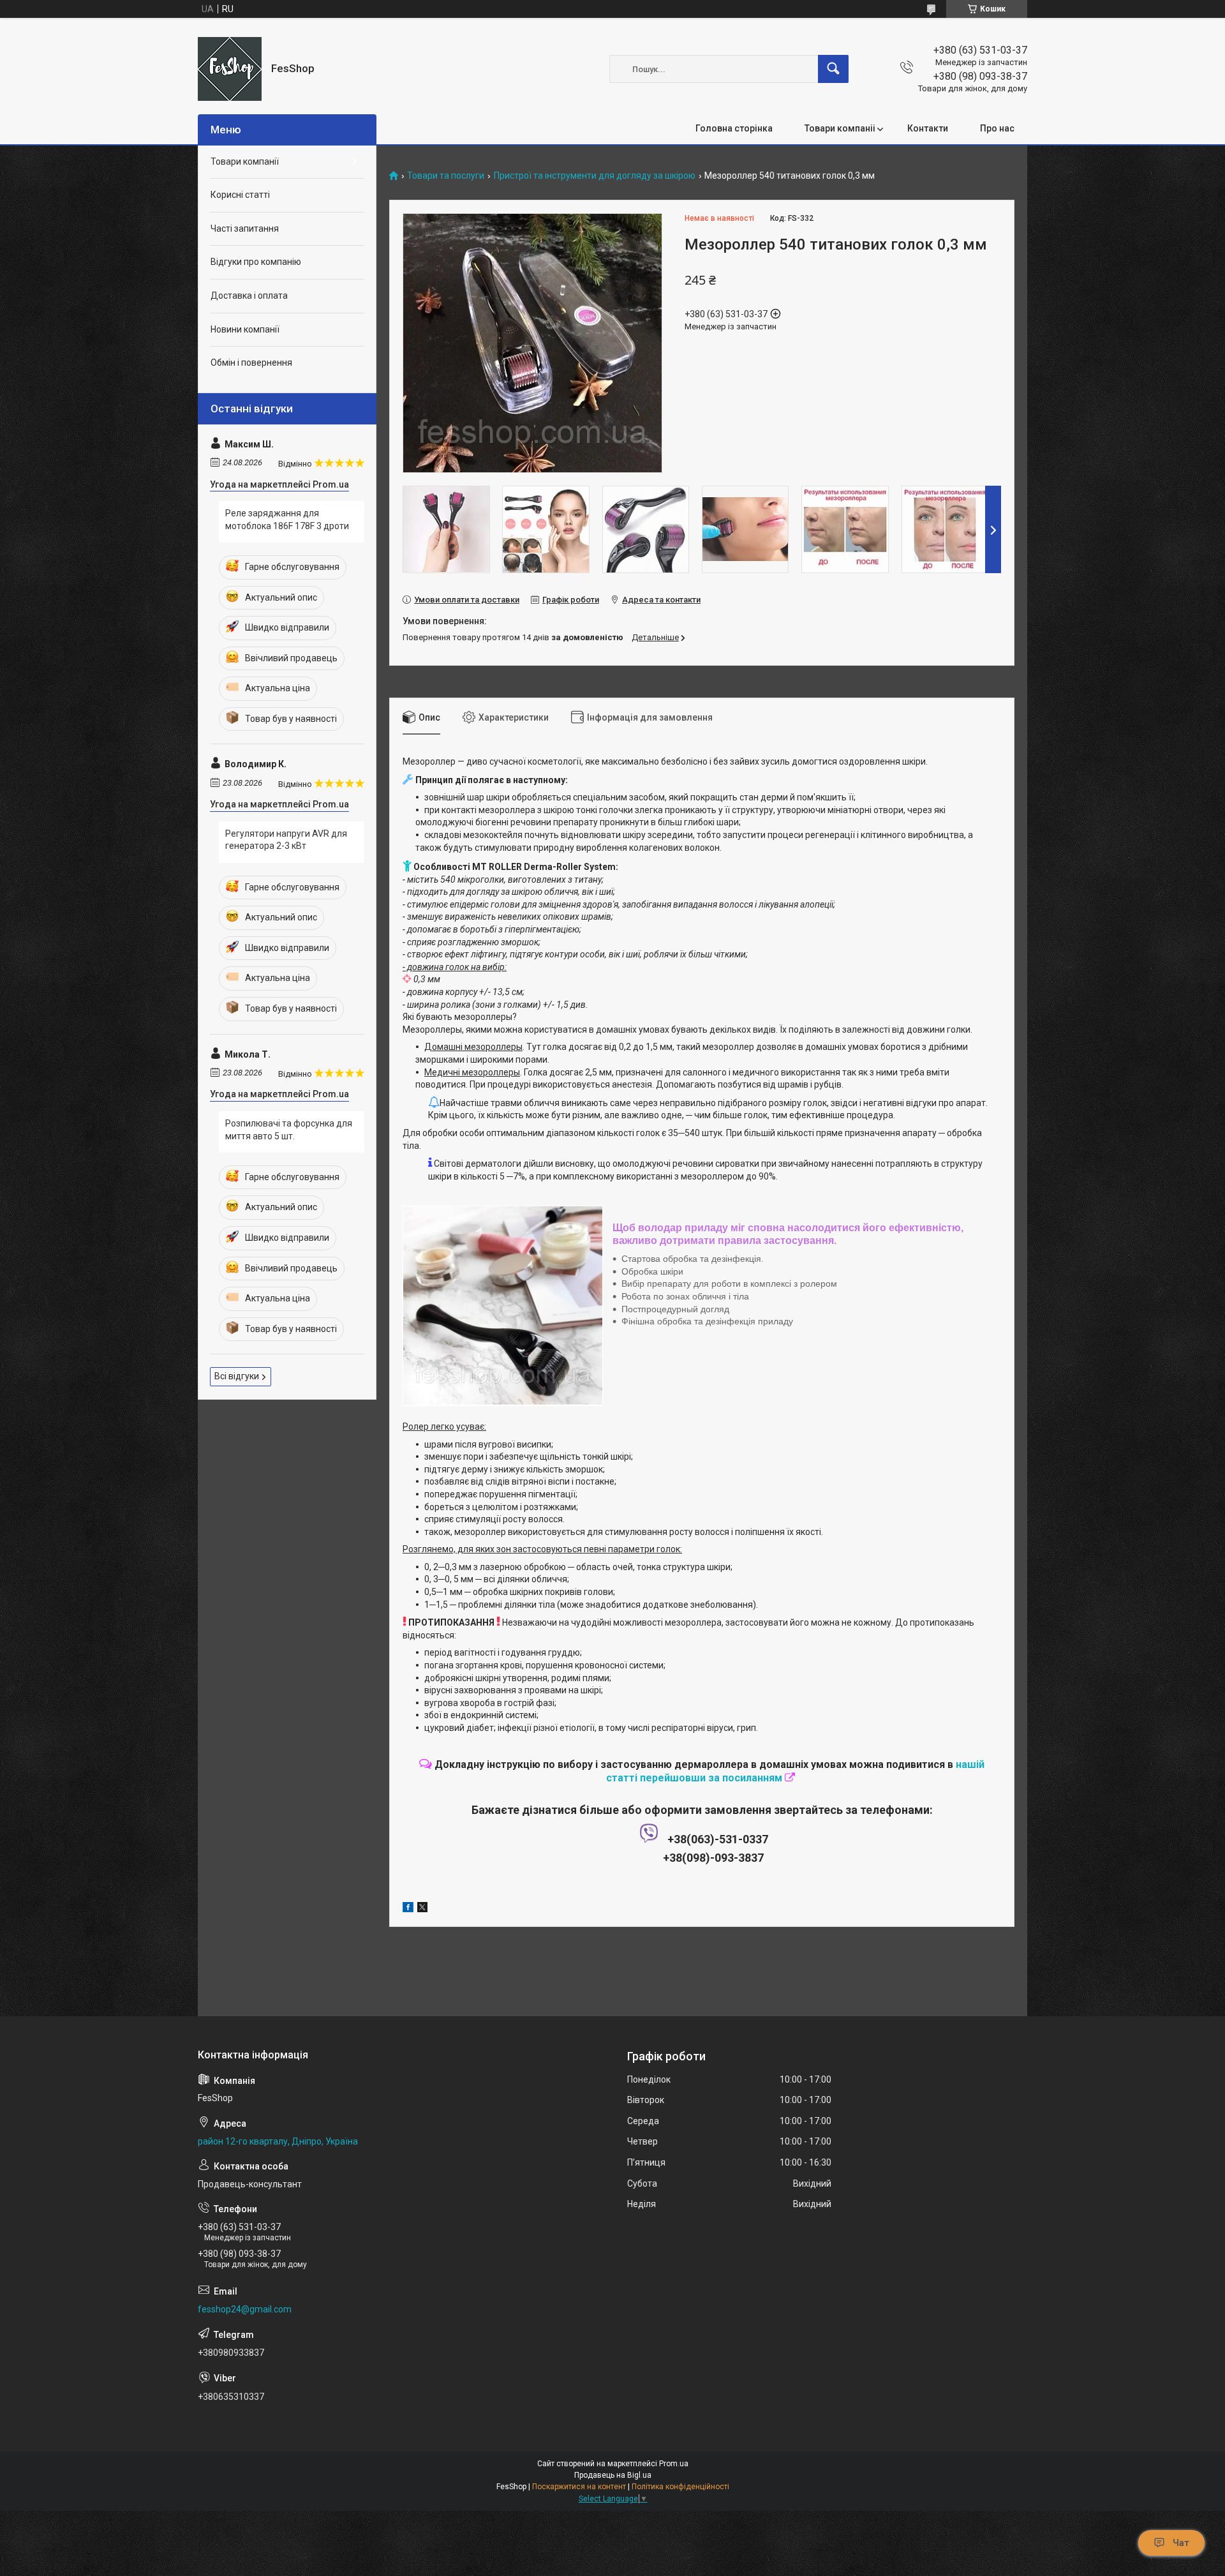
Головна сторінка (734, 128)
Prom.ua (674, 2464)
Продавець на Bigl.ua (613, 2475)
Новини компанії (245, 329)
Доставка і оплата (249, 296)
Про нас (997, 128)
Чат (1181, 2543)
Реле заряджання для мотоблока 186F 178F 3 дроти (287, 520)
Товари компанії (245, 161)
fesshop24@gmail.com (245, 2309)
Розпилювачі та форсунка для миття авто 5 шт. (289, 1130)
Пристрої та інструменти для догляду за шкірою (595, 176)
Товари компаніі (840, 128)
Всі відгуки (237, 1376)
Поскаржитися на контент (579, 2487)
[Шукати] (833, 69)
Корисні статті (240, 195)
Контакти (928, 128)
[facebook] (408, 1909)
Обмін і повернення (251, 363)
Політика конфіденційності (680, 2487)
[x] (422, 1909)
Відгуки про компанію (256, 262)
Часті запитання (245, 228)
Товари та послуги (446, 176)
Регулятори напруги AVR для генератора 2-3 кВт (286, 840)
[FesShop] (230, 69)
